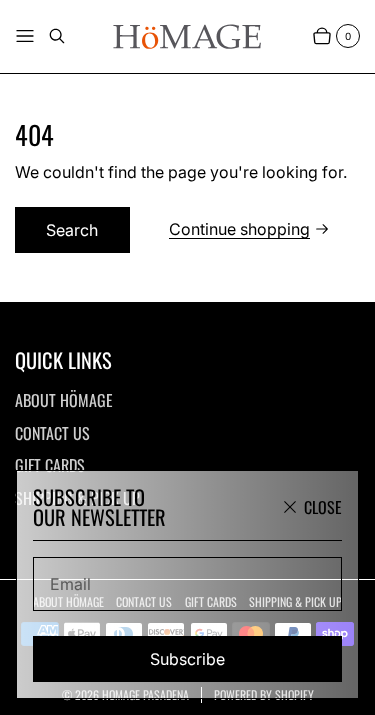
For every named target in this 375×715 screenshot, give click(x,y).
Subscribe (187, 659)
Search (72, 230)
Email (70, 584)
